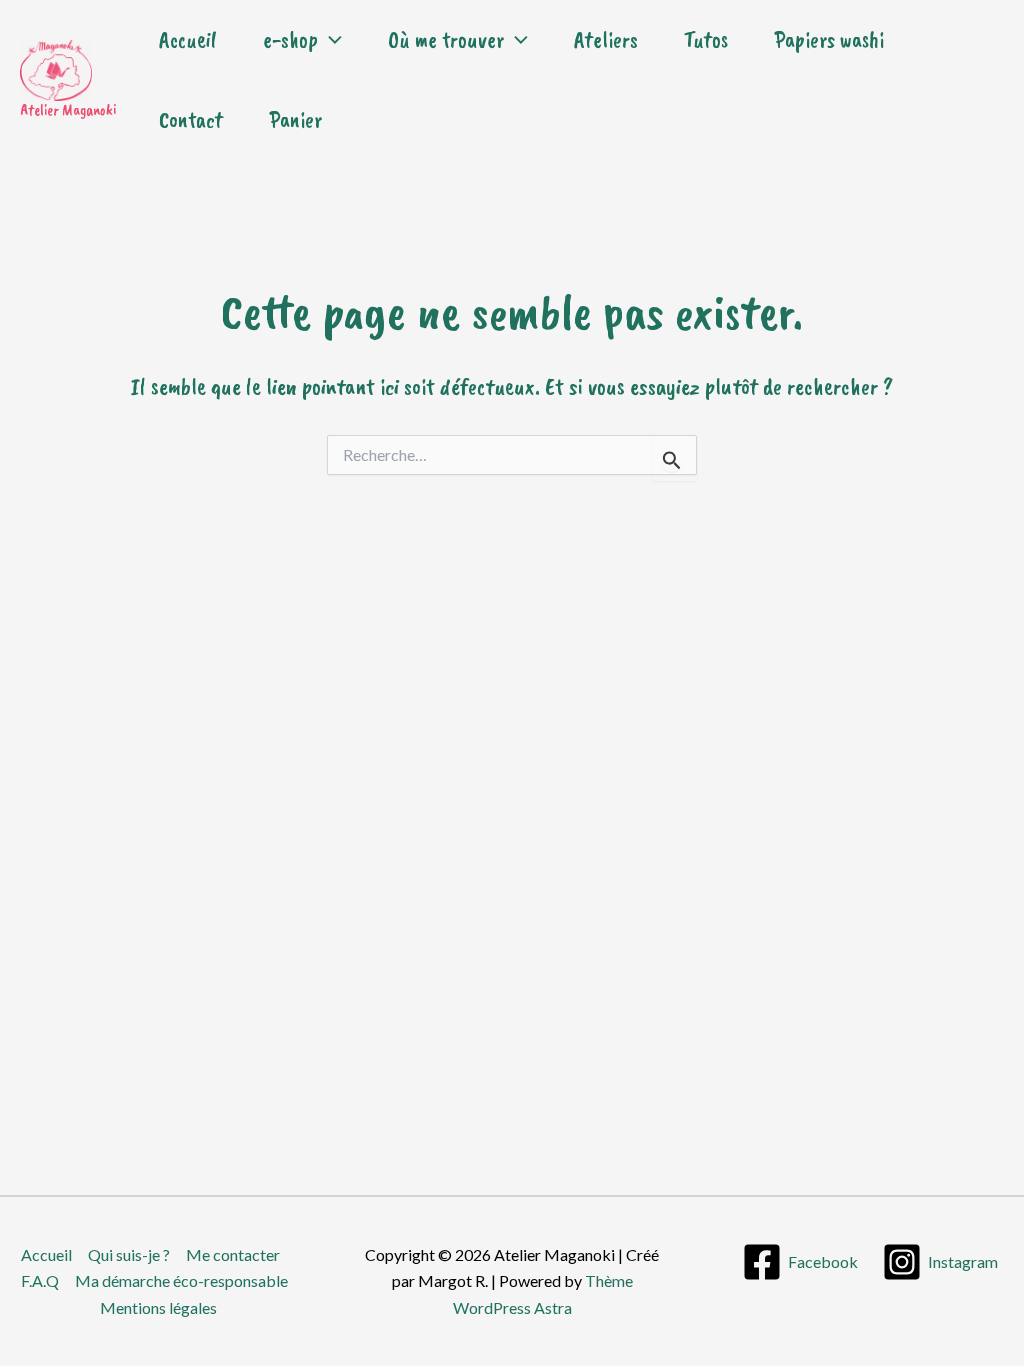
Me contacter (233, 1254)
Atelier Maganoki (68, 110)
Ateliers (606, 39)
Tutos (706, 39)
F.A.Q (40, 1280)
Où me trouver (446, 39)
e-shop (290, 39)
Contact (191, 119)
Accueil (188, 39)
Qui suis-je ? (129, 1254)
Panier (295, 119)
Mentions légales (158, 1307)
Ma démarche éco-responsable (181, 1280)
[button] (330, 40)
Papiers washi (829, 39)
